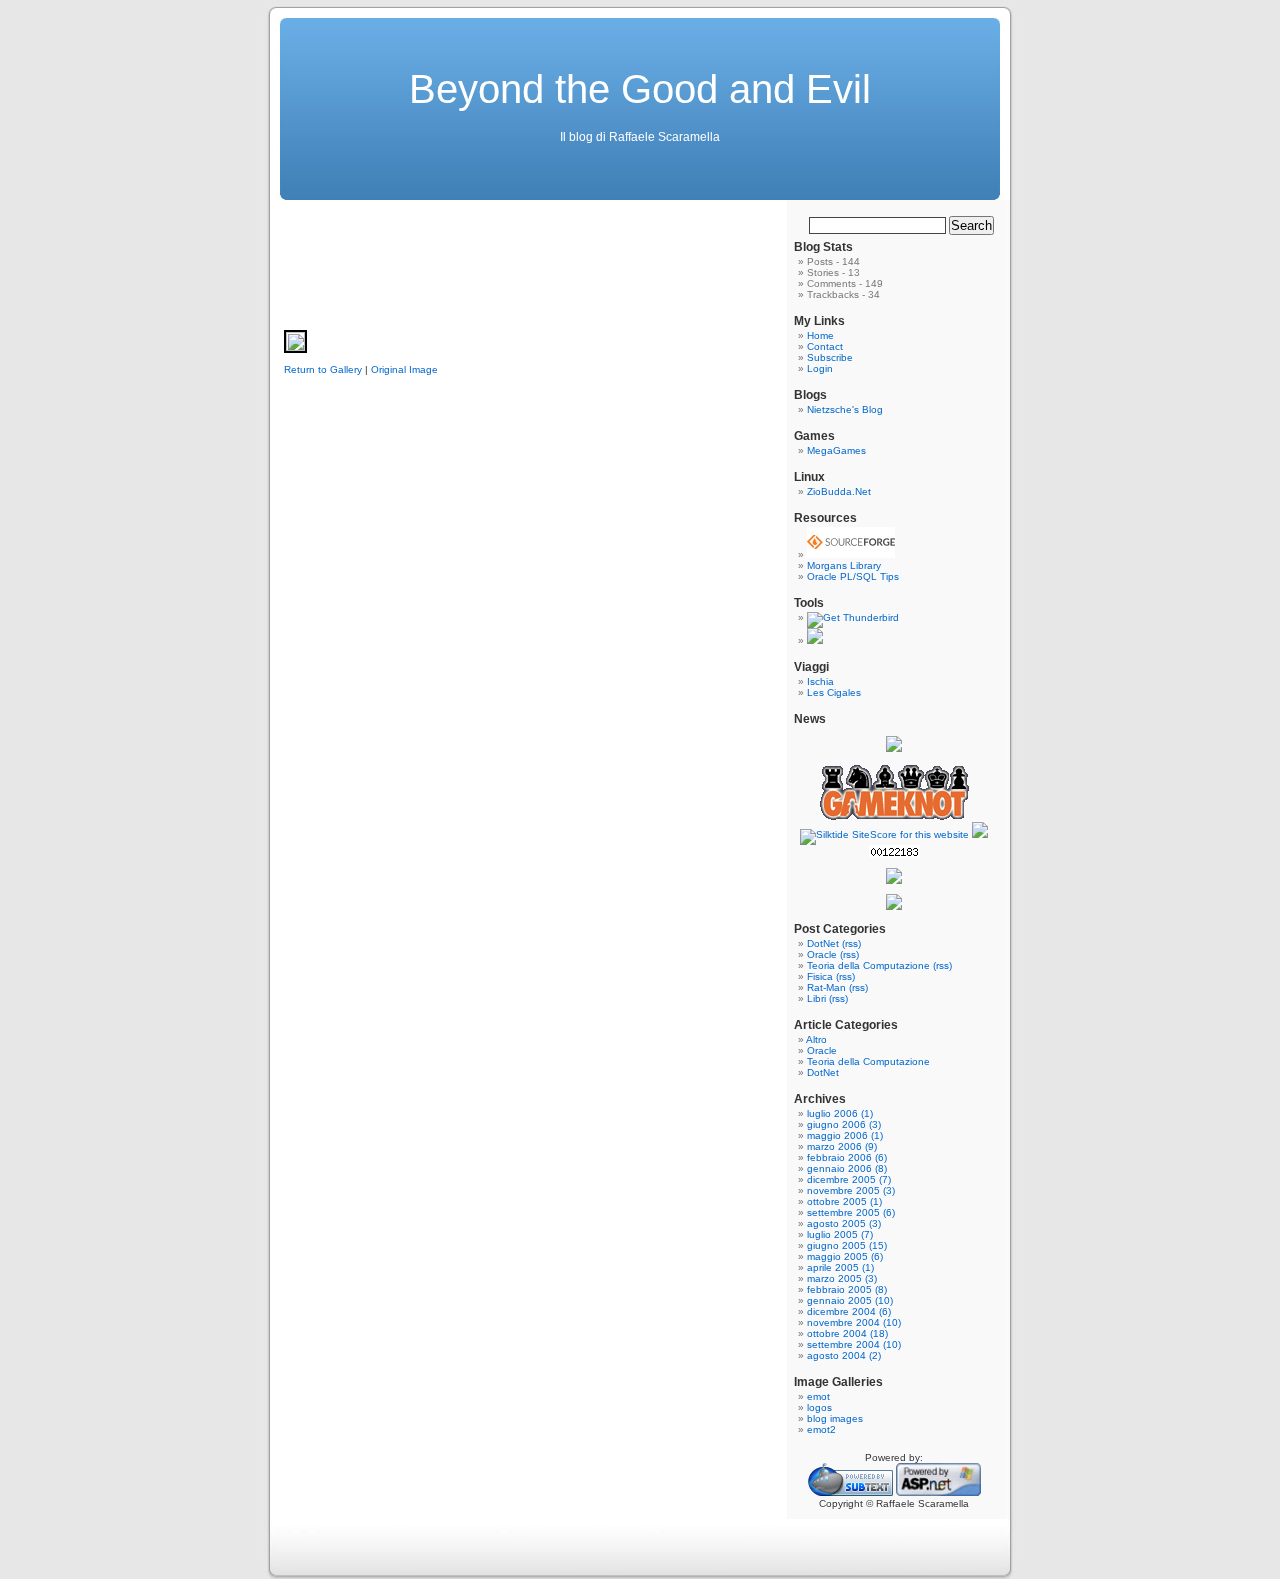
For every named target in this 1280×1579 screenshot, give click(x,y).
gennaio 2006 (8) (847, 1168)
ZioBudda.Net (839, 491)
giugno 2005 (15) (847, 1245)
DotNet (823, 943)
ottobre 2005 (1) (844, 1201)
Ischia (820, 681)
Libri (816, 998)
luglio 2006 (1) (840, 1113)
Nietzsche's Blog (845, 409)
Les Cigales (834, 692)
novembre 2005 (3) (851, 1190)
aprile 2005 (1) (840, 1267)
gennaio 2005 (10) (850, 1300)
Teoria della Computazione (868, 965)
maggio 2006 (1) (845, 1135)
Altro (816, 1039)
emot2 (821, 1429)
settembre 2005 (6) (851, 1212)
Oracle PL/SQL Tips (853, 576)
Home (820, 335)
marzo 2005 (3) (842, 1278)
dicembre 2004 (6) (849, 1311)
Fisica (820, 976)
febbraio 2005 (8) (847, 1289)
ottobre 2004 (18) (847, 1333)
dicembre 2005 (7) (849, 1179)
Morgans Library (844, 565)
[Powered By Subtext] (850, 1492)
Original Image (404, 369)
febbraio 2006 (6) (847, 1157)
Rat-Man (826, 987)
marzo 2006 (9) (842, 1146)
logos (819, 1407)
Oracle (822, 954)
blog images (835, 1418)
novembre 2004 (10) (854, 1322)
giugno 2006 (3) (844, 1124)
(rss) (851, 943)
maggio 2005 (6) (845, 1256)
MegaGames (836, 450)
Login (820, 368)
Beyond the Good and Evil (640, 89)
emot (818, 1396)
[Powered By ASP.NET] (938, 1492)
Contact (825, 346)
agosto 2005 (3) (844, 1223)
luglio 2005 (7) (840, 1234)
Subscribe (830, 357)
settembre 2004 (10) (854, 1344)
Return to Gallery (323, 369)
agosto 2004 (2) (844, 1355)
